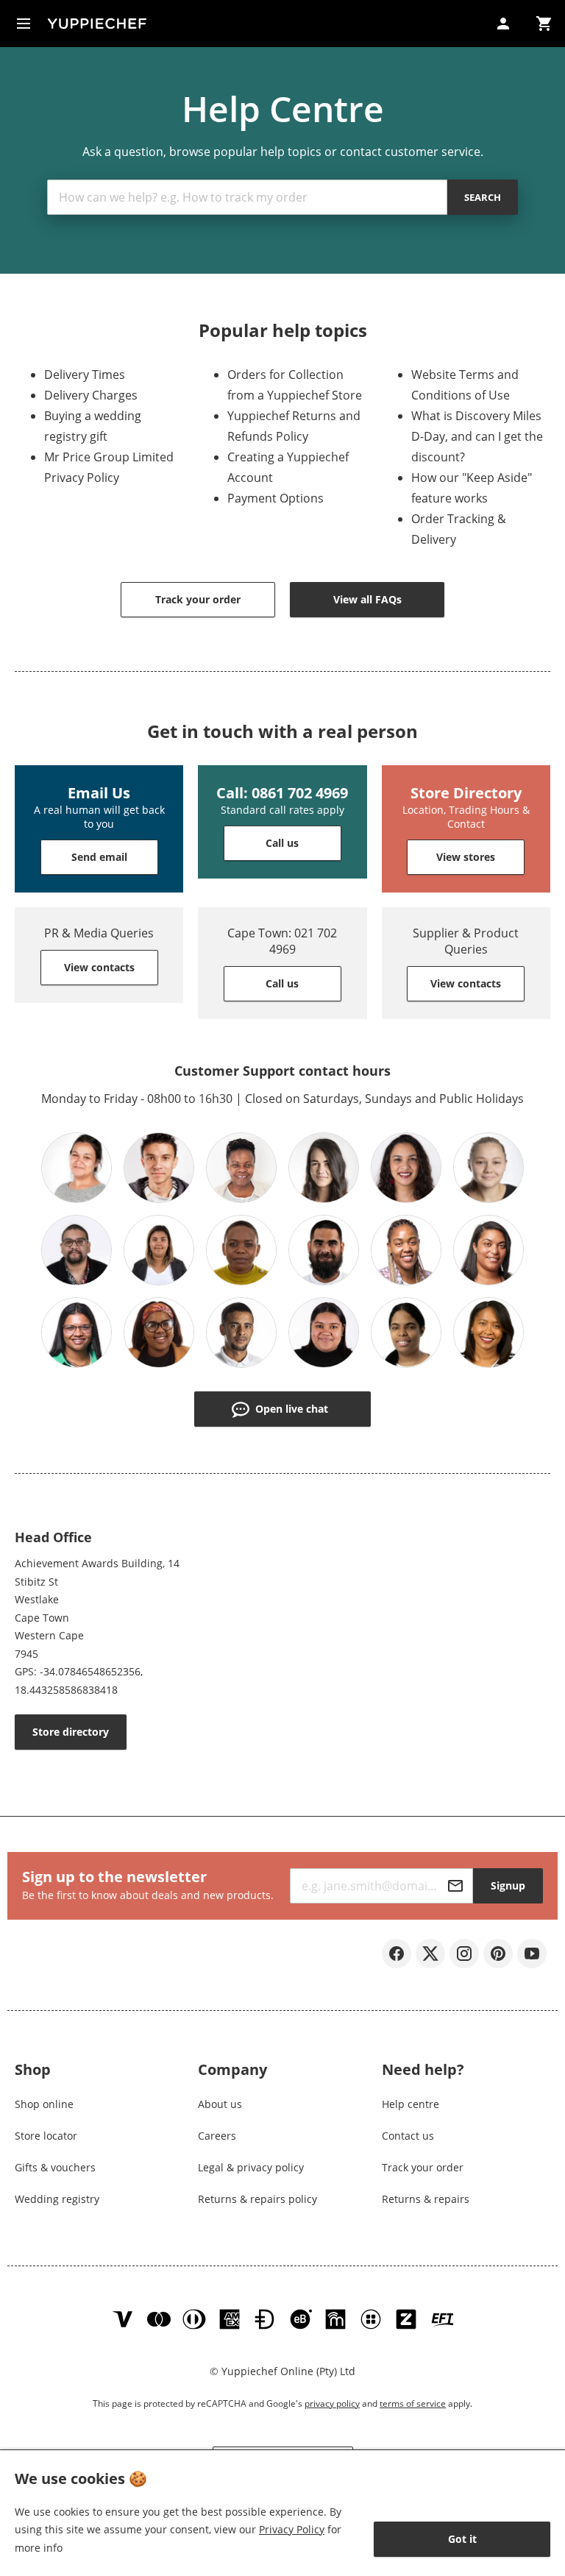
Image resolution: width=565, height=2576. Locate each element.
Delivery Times (85, 375)
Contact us (408, 2136)
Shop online (44, 2104)
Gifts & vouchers (55, 2167)
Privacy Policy (292, 2529)
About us (220, 2104)
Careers (217, 2136)
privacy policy (332, 2403)
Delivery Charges (91, 395)
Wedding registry (57, 2199)
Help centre (411, 2104)
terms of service (413, 2403)
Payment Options (276, 498)
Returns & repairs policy (257, 2199)
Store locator (46, 2136)
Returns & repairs (426, 2199)
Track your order (423, 2167)
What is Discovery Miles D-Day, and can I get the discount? (477, 436)
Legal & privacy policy (251, 2167)
